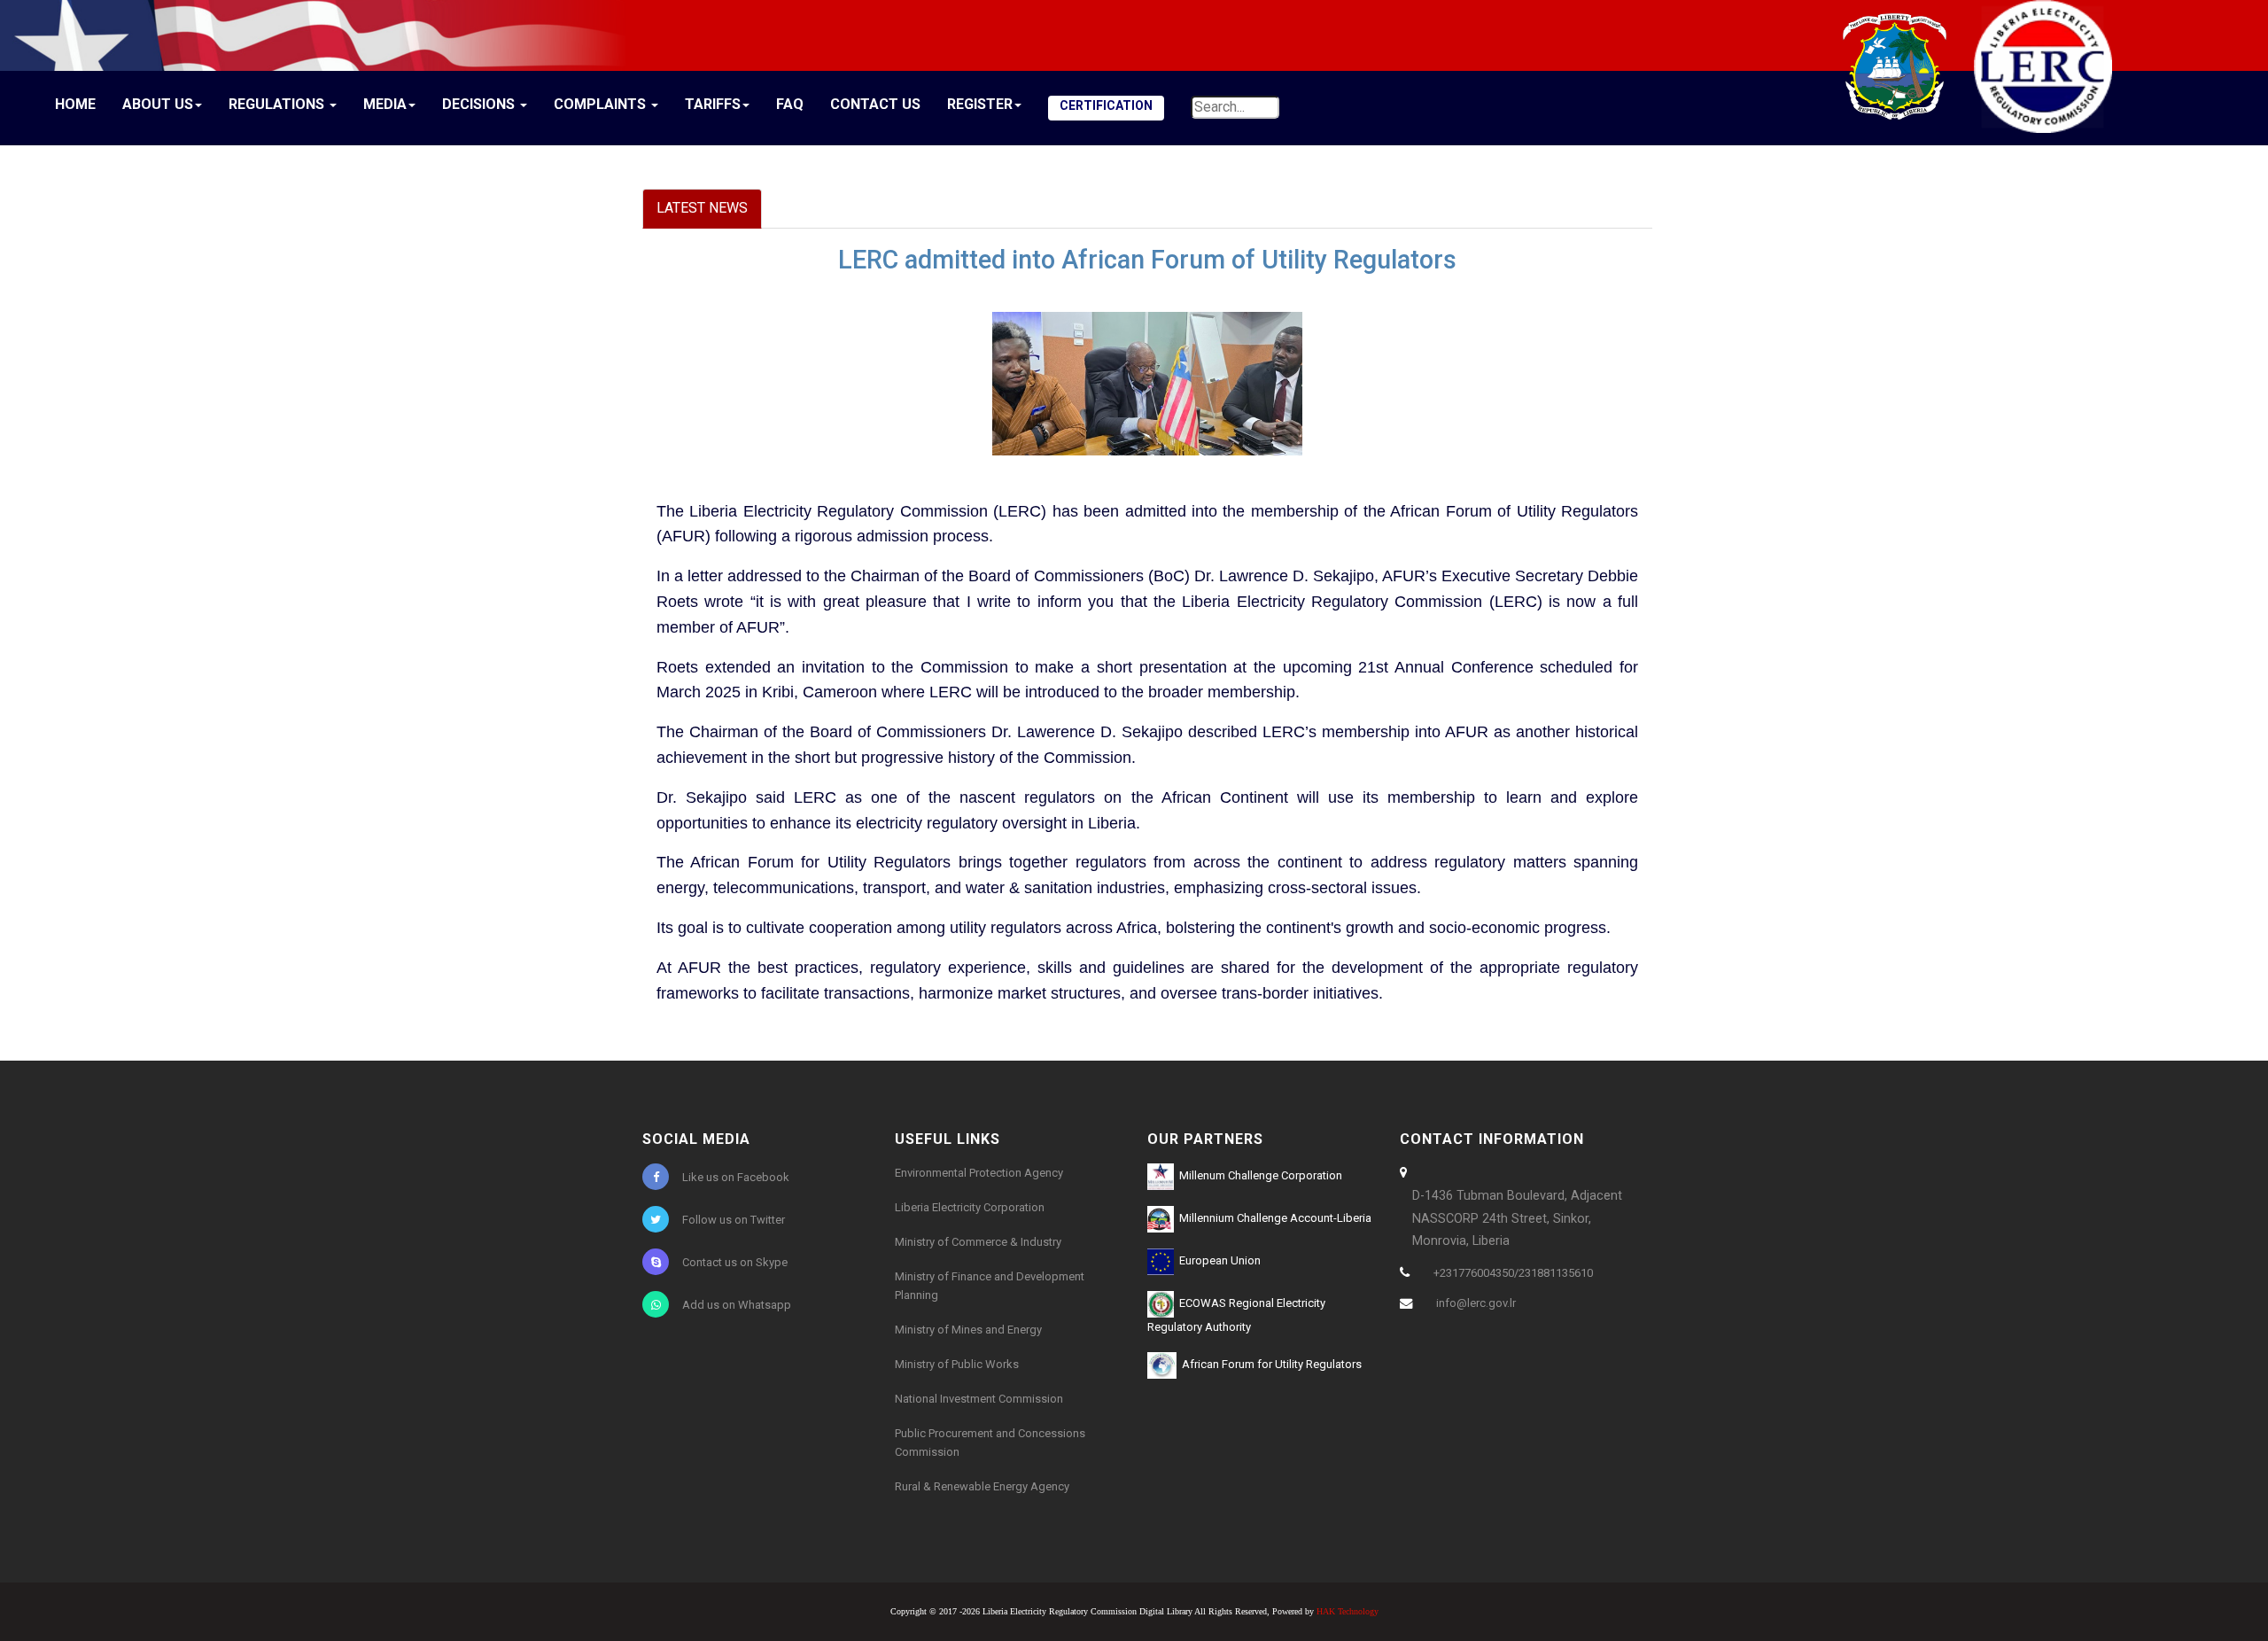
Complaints (602, 104)
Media (385, 104)
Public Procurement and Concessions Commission (990, 1443)
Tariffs (713, 104)
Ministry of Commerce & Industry (978, 1242)
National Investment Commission (979, 1399)
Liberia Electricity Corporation (970, 1207)
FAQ (790, 104)
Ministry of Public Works (957, 1364)
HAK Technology (1348, 1611)
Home (75, 104)
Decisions (480, 104)
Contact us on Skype (735, 1262)
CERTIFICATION (1106, 105)
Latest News (702, 208)
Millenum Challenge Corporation (1258, 1175)
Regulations (278, 104)
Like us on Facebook (736, 1177)
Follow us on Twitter (734, 1220)
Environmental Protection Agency (979, 1173)
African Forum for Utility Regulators (1269, 1364)
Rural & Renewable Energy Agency (982, 1486)
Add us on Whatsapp (737, 1305)
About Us (158, 104)
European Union (1217, 1260)
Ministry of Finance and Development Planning (990, 1286)
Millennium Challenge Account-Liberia (1273, 1218)
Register (980, 104)
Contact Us (875, 104)
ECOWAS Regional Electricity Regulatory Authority (1236, 1315)
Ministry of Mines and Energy (968, 1330)
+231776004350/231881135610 (1513, 1273)
